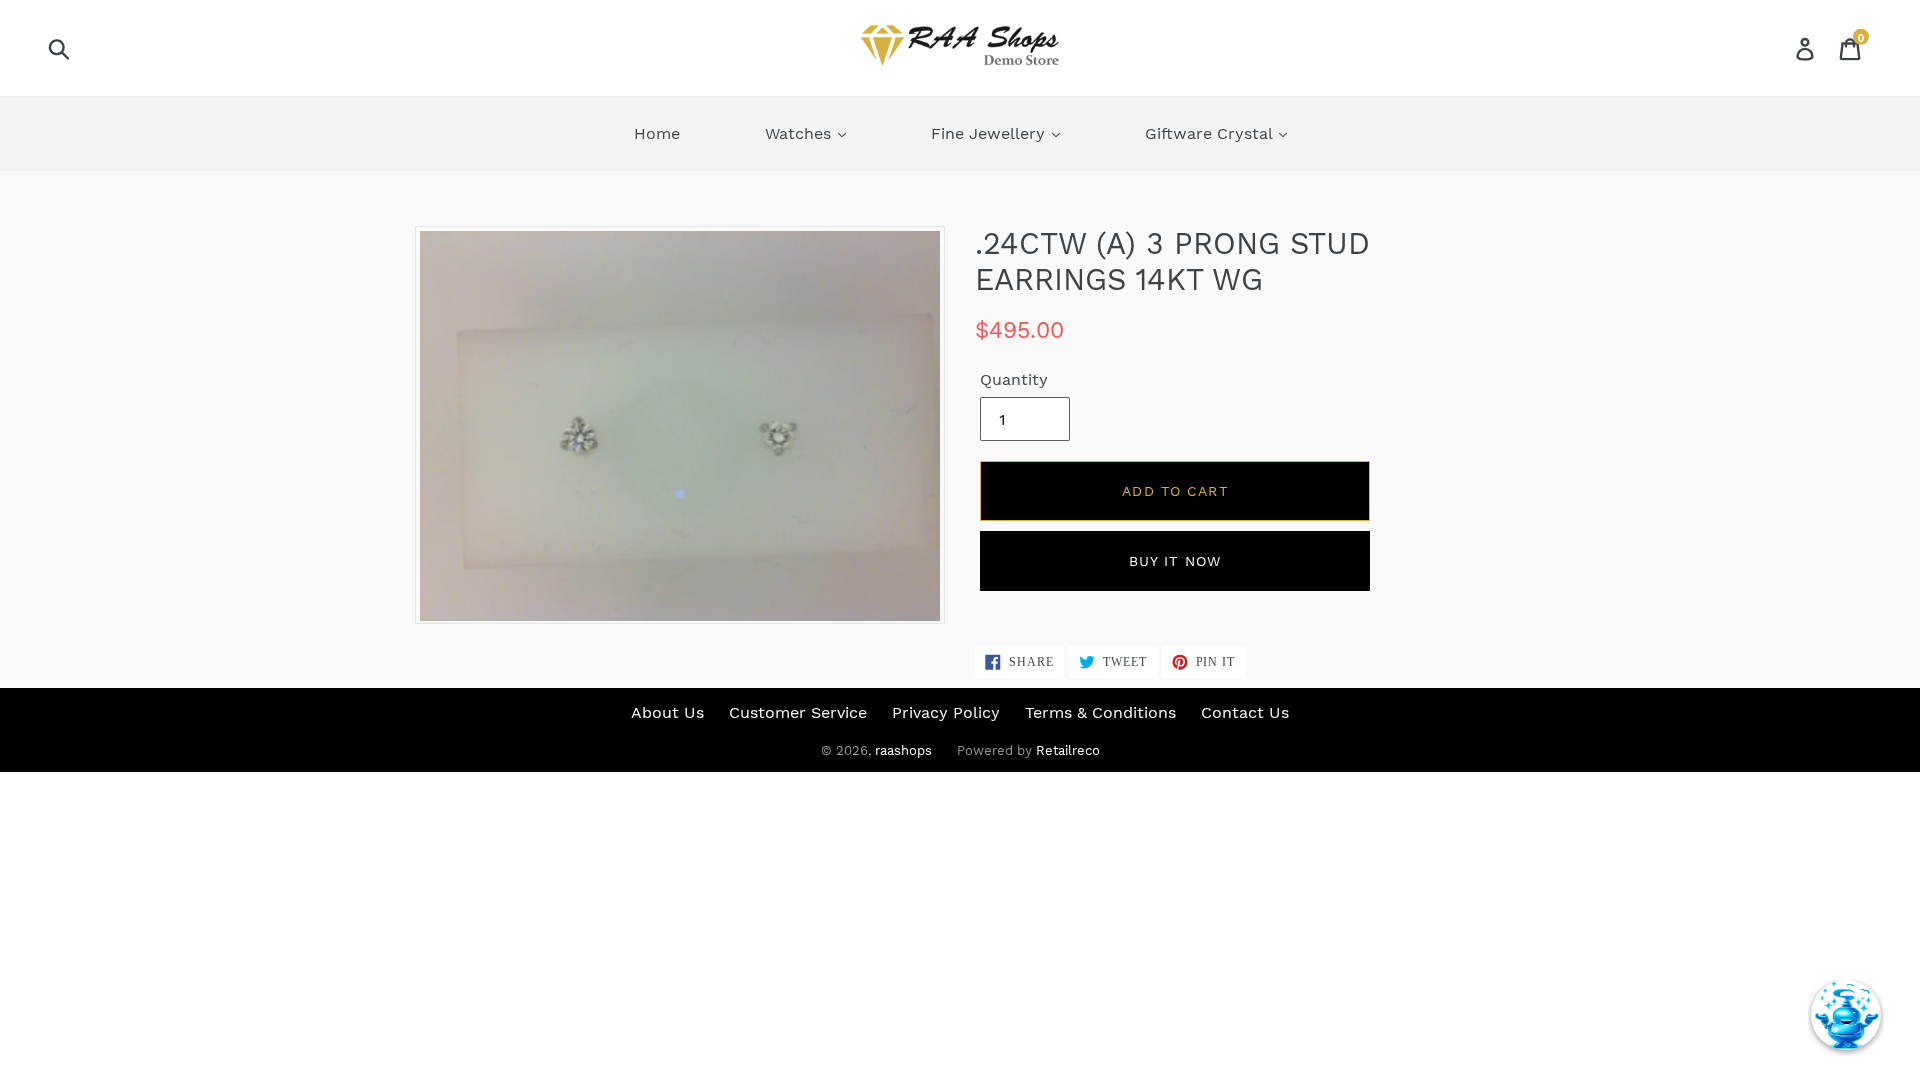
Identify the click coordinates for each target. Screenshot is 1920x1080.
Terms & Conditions (1100, 712)
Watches (800, 133)
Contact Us (1245, 712)
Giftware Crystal (1211, 133)
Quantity (1014, 379)
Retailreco (1068, 750)
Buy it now (1175, 561)
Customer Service (798, 712)
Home (657, 133)
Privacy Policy (946, 712)
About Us (667, 712)
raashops (903, 750)
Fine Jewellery (990, 133)
